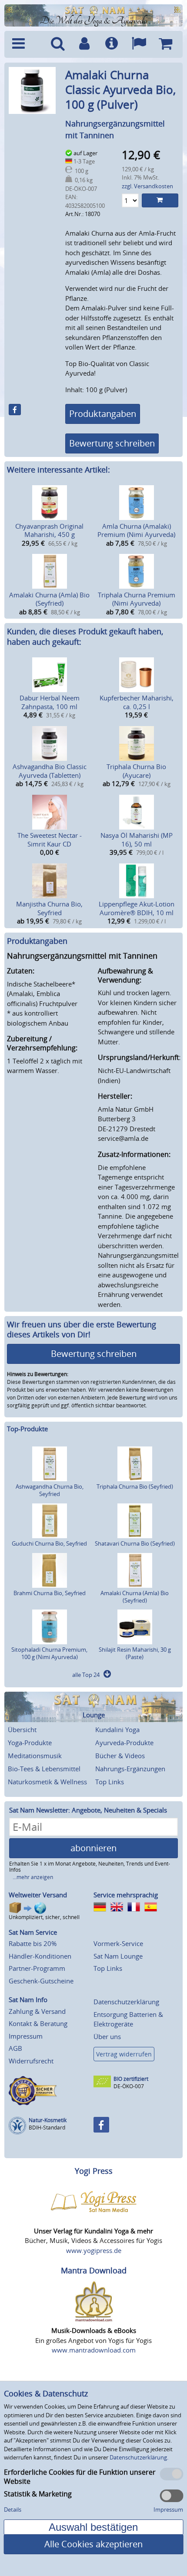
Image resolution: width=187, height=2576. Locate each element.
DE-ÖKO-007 (129, 2086)
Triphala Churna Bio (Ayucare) (136, 771)
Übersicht (22, 1730)
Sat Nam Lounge (118, 1956)
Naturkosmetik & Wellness (47, 1782)
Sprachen (139, 44)
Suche (57, 44)
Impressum (26, 2036)
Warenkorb (166, 44)
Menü (26, 44)
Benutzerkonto (84, 44)
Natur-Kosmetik (48, 2120)
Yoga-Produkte (30, 1743)
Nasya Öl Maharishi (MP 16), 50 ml (137, 840)
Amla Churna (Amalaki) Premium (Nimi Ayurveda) (136, 530)
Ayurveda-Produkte (124, 1743)
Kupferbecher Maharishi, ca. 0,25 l (137, 702)
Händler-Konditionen (40, 1956)
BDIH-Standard (47, 2128)
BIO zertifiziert (131, 2079)
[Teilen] (15, 410)
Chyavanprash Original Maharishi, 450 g (49, 530)
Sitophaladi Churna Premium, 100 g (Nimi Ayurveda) (49, 1653)
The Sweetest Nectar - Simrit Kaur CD (50, 840)
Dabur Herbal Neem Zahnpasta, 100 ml (50, 702)
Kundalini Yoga (117, 1730)
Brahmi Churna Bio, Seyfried (50, 1593)
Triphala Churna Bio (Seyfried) (135, 1486)
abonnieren (93, 1848)
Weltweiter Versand (38, 1895)
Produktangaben (103, 414)
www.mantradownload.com (94, 2350)
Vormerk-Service (118, 1943)
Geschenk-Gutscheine (41, 1981)
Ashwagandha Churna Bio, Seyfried (50, 1490)
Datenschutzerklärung (126, 2002)
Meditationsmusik (35, 1756)
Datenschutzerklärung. (139, 2457)
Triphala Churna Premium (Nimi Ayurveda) (137, 599)
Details (13, 2509)
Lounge (94, 1715)
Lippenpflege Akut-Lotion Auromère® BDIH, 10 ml (137, 908)
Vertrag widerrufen (124, 2054)
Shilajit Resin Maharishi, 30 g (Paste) (135, 1653)
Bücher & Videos (120, 1756)
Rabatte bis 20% (33, 1943)
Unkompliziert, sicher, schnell (44, 1917)
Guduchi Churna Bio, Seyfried (49, 1543)
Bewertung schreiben (112, 443)
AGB (15, 2048)
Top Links (110, 1782)
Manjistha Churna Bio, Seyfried (49, 908)
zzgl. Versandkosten (147, 186)
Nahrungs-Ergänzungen (130, 1769)
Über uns (107, 2036)
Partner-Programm (37, 1968)
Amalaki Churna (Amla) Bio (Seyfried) (49, 599)
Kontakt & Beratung (38, 2023)
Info (111, 44)
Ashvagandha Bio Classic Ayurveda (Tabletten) (50, 771)
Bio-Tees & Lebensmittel (44, 1769)
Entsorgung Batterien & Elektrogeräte (128, 2019)
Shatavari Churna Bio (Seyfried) (135, 1543)
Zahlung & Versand (37, 2011)
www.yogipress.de (94, 2250)
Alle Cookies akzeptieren (93, 2544)
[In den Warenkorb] (160, 200)
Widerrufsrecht (31, 2061)
